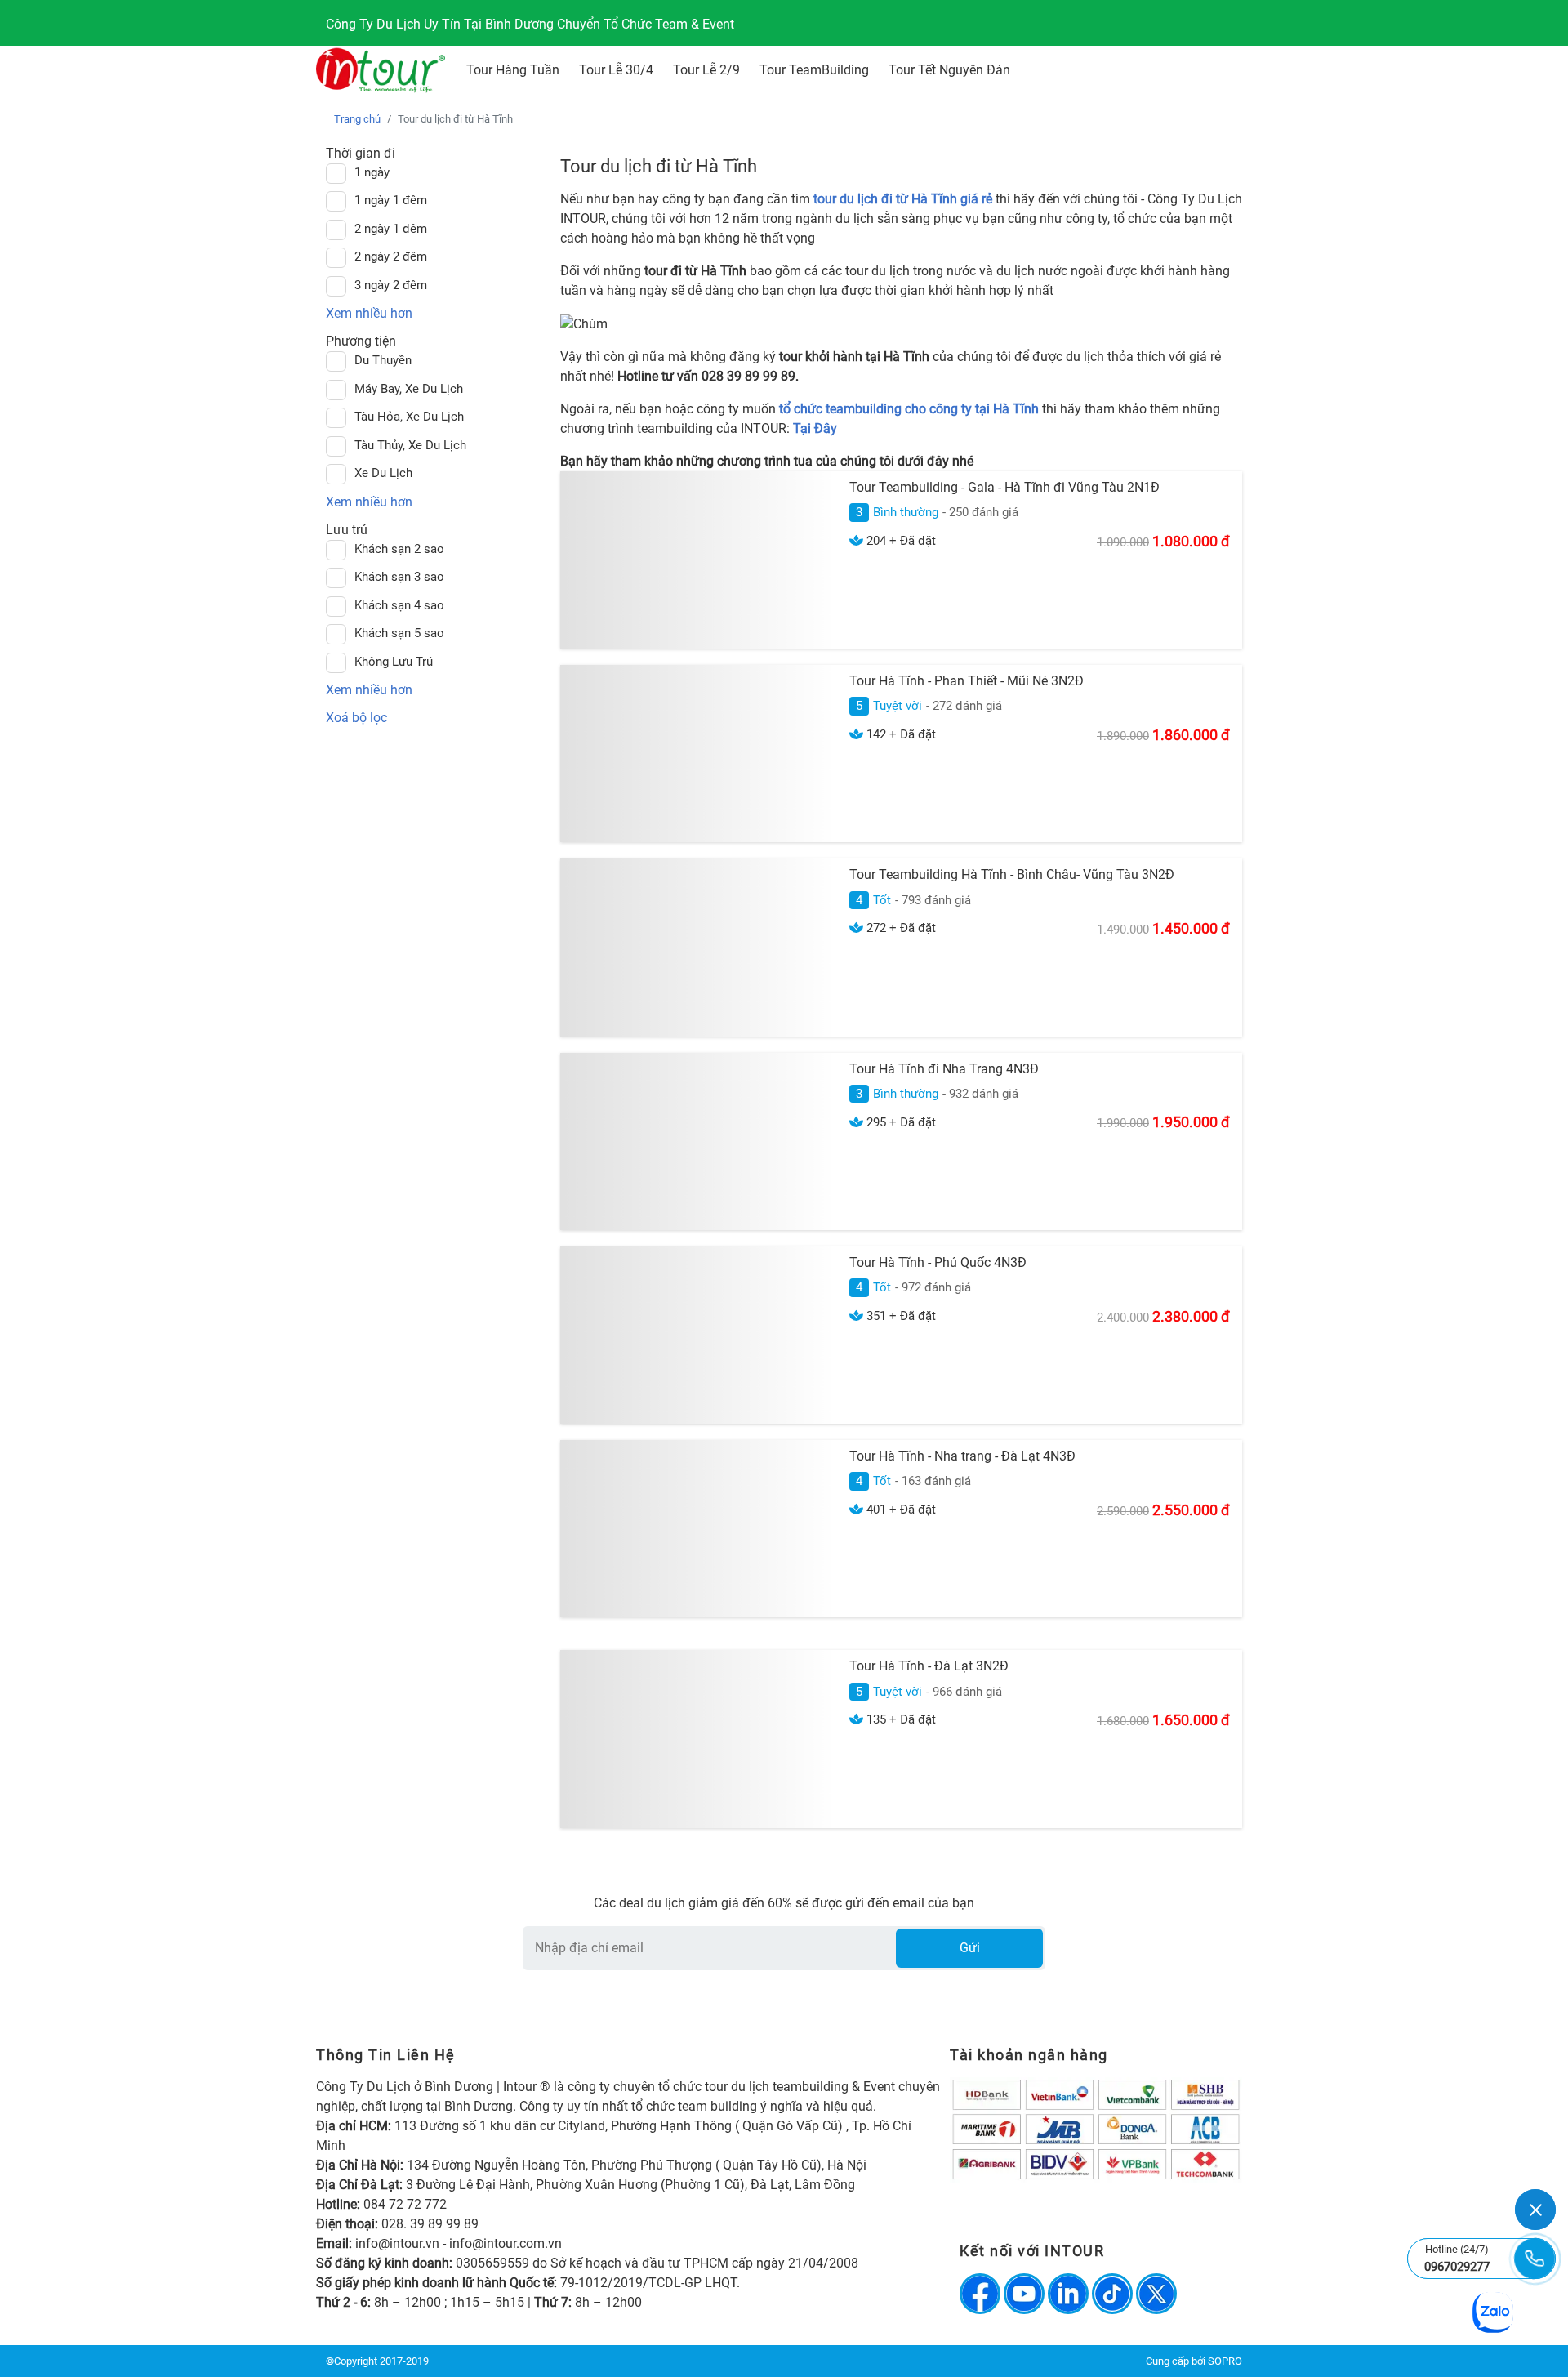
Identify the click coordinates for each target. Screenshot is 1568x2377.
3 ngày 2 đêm (391, 285)
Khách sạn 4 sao (399, 605)
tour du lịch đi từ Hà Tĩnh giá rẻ (903, 199)
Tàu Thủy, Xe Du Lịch (410, 445)
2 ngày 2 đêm (391, 256)
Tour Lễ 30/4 (616, 70)
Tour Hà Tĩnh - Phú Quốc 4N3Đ (938, 1262)
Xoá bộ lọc (356, 718)
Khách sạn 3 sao (399, 577)
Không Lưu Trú (394, 662)
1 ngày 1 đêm (391, 200)
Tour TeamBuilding (814, 70)
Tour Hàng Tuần (513, 70)
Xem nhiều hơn (369, 313)
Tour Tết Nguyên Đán (949, 70)
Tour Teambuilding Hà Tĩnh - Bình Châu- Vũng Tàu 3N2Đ (1012, 874)
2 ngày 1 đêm (391, 229)
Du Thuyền (383, 360)
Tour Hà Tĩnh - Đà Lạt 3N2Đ (929, 1666)
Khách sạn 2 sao (399, 549)
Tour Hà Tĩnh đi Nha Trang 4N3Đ (944, 1069)
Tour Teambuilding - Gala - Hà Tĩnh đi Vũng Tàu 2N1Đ (1004, 487)
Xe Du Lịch (383, 473)
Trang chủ (357, 119)
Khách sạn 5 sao (399, 633)
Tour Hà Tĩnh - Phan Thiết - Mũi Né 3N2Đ (967, 681)
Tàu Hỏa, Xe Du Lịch (409, 417)
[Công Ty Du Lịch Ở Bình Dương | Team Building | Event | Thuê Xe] (381, 70)
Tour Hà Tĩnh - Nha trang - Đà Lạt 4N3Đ (962, 1456)
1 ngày (372, 172)
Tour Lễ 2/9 (706, 70)
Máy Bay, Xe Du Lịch (409, 389)
